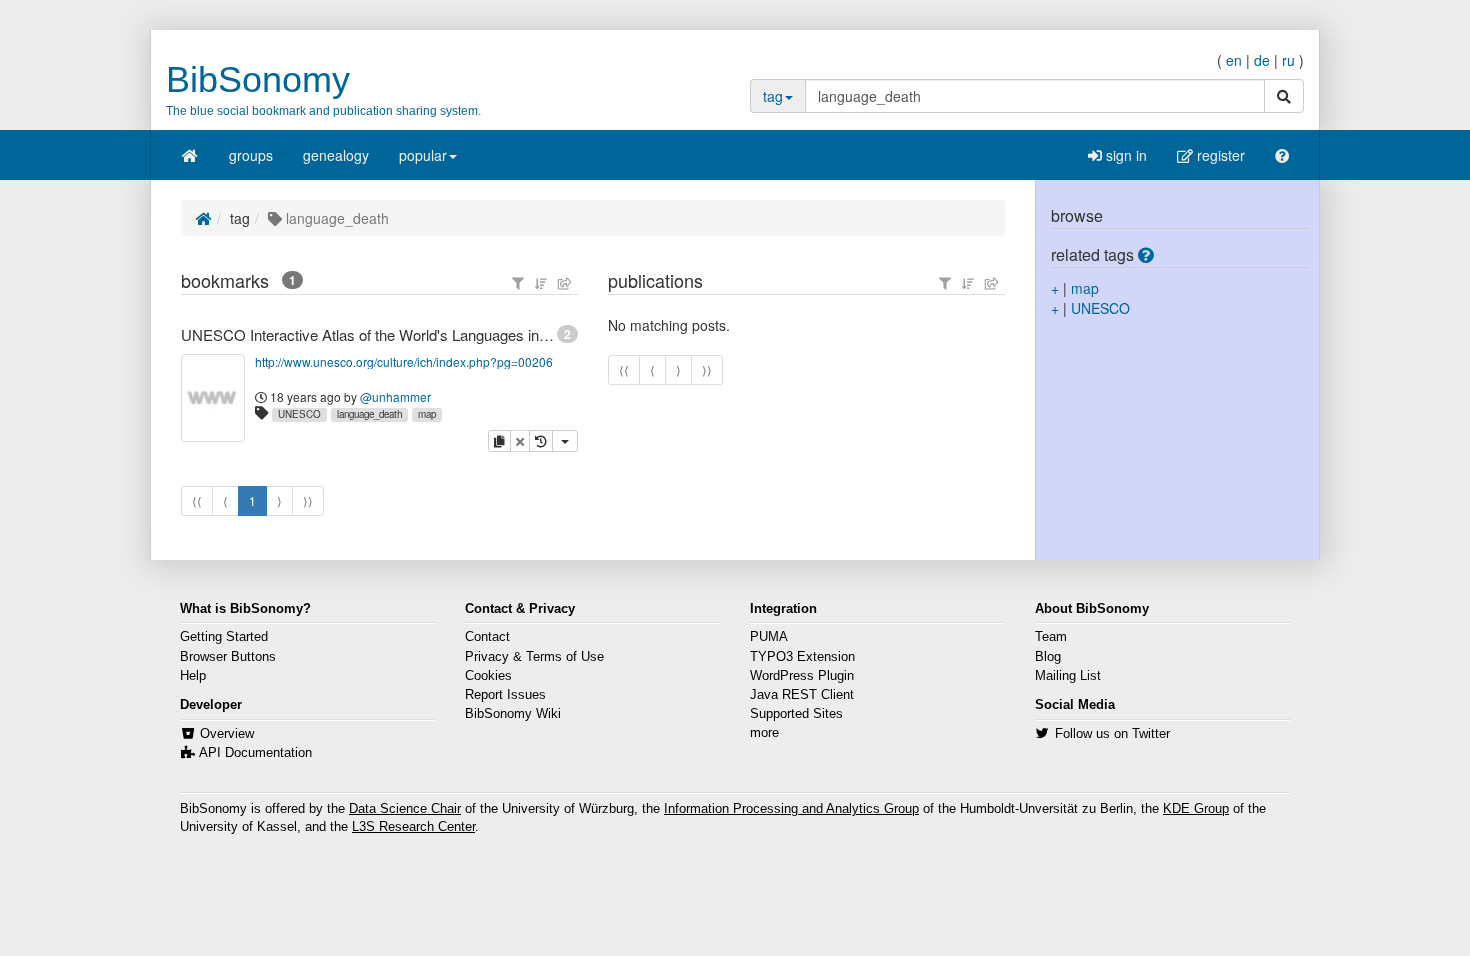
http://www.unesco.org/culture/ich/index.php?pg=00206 (404, 361)
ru (1288, 60)
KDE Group (1196, 809)
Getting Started (224, 637)
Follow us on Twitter (1112, 734)
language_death (369, 414)
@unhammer (395, 396)
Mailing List (1068, 676)
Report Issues (505, 695)
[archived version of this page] (541, 441)
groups (251, 155)
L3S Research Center (413, 827)
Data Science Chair (405, 809)
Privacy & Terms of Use (534, 657)
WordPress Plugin (802, 676)
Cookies (488, 676)
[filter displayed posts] (518, 283)
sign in (1124, 155)
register (1219, 155)
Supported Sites (796, 714)
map (427, 414)
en (1234, 60)
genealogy (336, 155)
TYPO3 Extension (802, 657)
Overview (227, 734)
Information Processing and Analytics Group (791, 809)
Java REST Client (802, 695)
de (1262, 60)
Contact (487, 637)
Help (193, 676)
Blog (1048, 657)
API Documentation (255, 753)
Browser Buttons (228, 657)
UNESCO (299, 414)
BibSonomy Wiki (513, 714)
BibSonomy (258, 79)
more (764, 733)
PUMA (769, 637)
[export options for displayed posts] (565, 283)
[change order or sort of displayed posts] (541, 283)
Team (1051, 637)
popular (423, 155)
